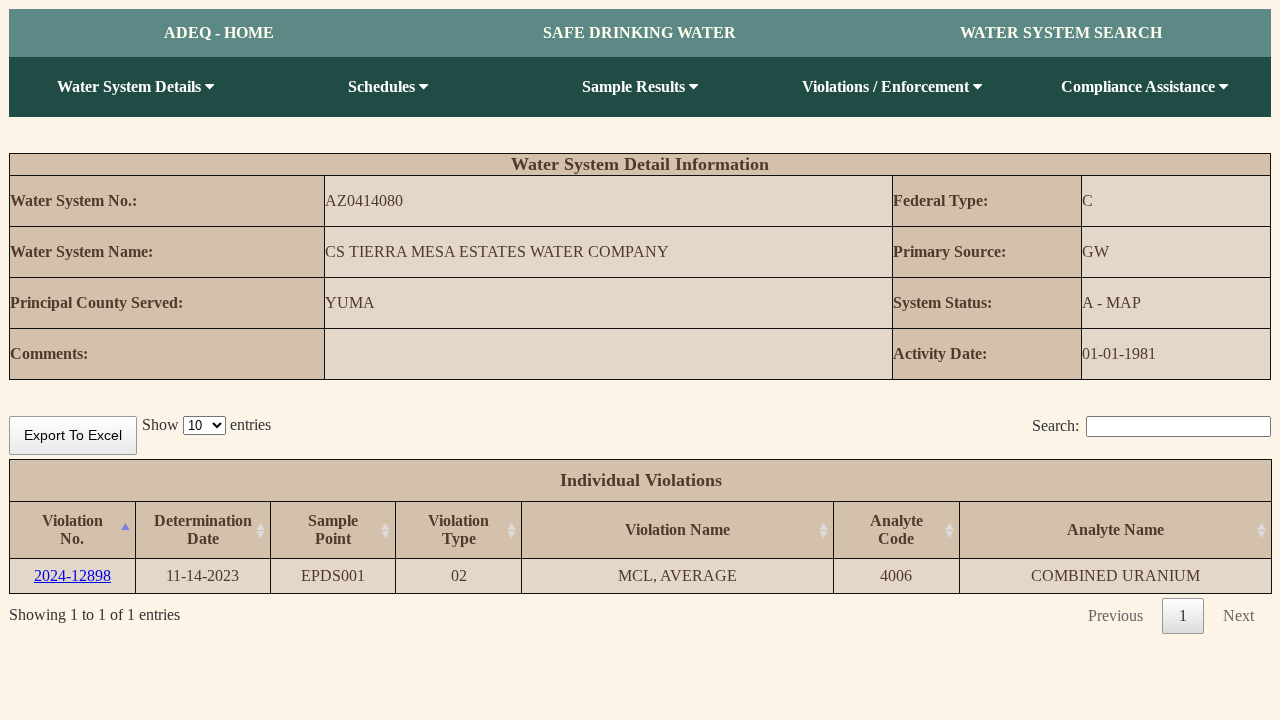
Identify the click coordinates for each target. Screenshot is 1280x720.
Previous (1115, 615)
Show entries (206, 424)
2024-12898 (72, 575)
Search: (1055, 425)
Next (1238, 615)
